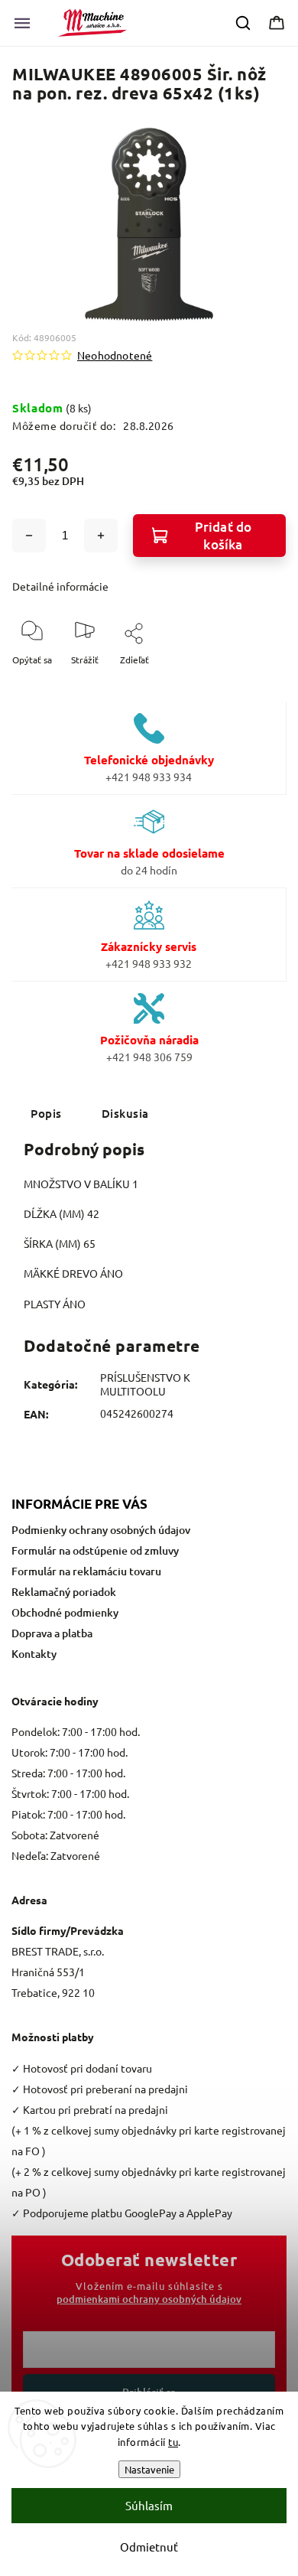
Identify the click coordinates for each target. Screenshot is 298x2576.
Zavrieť (258, 685)
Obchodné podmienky (65, 1612)
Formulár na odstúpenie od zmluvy (95, 1550)
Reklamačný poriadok (64, 1592)
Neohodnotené (115, 355)
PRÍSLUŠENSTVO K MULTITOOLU (145, 1384)
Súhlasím (149, 2505)
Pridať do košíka (223, 536)
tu (173, 2442)
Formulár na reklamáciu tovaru (86, 1571)
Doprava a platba (52, 1633)
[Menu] (22, 23)
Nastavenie (149, 2469)
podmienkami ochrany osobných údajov (149, 2299)
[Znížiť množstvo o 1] (29, 536)
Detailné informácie (60, 586)
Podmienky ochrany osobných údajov (101, 1530)
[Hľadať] (244, 23)
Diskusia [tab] (125, 1113)
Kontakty (34, 1654)
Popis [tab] (46, 1113)
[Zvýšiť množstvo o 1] (101, 536)
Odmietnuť (149, 2547)
